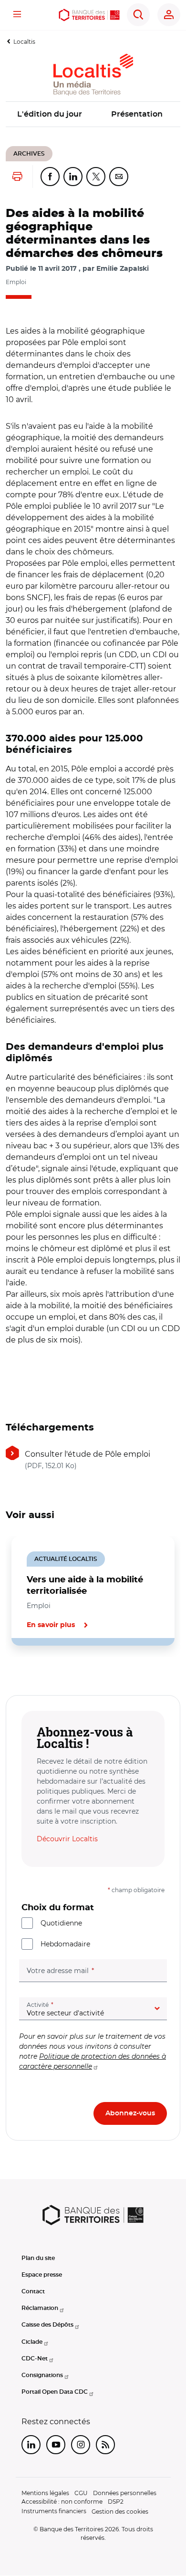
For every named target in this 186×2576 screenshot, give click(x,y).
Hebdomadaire (65, 1944)
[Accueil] (89, 15)
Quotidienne (61, 1923)
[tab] (38, 1678)
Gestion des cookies (120, 2512)
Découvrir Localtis (67, 1839)
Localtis (24, 42)
